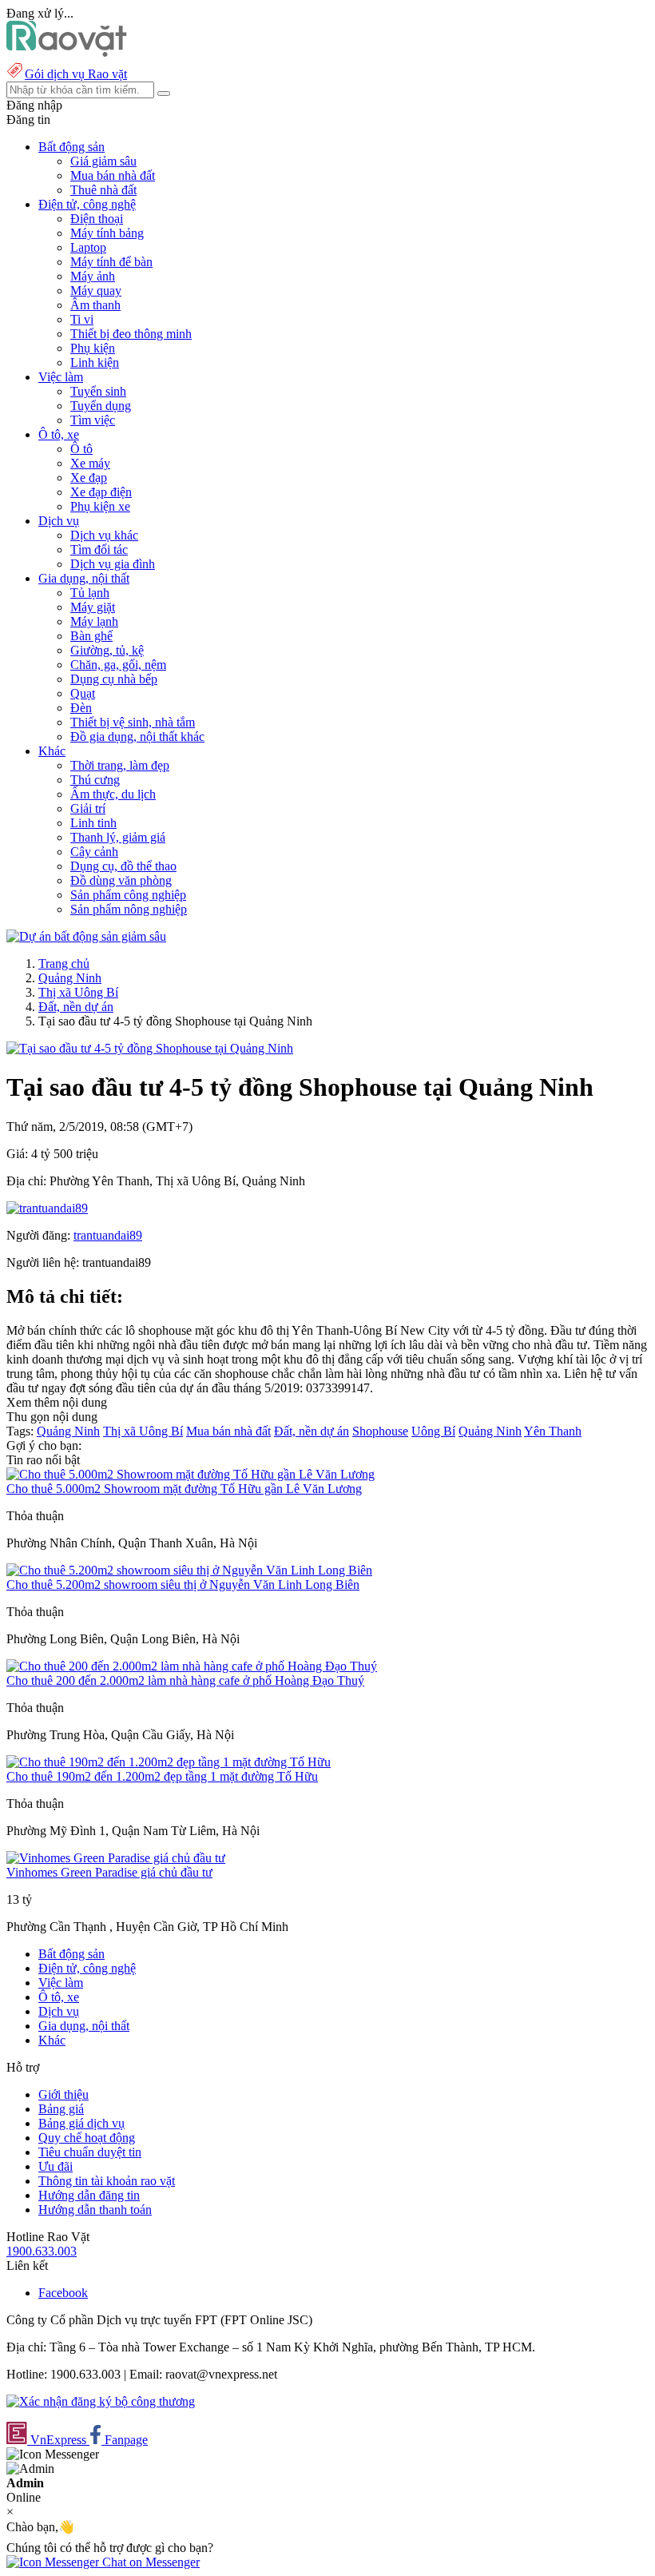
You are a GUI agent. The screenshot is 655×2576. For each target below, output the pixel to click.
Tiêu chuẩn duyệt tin (90, 2152)
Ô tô (81, 449)
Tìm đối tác (99, 549)
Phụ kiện (93, 348)
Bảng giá (61, 2109)
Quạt (83, 693)
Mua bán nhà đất (113, 175)
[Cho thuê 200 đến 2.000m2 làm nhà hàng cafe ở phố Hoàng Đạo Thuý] (192, 1666)
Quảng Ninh (70, 978)
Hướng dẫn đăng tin (89, 2195)
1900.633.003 (42, 2251)
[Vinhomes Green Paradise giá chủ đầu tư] (116, 1858)
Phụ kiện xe (100, 506)
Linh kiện (95, 362)
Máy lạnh (94, 621)
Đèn (81, 708)
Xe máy (90, 463)
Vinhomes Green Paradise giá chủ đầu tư (109, 1872)
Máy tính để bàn (111, 262)
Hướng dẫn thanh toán (95, 2210)
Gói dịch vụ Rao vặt (76, 74)
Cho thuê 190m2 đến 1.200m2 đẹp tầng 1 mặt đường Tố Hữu (162, 1776)
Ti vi (82, 319)
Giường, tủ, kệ (107, 650)
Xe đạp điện (101, 492)
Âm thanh (95, 305)
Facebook (63, 2293)
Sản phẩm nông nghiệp (129, 909)
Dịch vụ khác (104, 535)
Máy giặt (93, 607)
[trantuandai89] (47, 1208)
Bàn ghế (91, 636)
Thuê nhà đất (103, 190)
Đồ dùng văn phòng (121, 880)
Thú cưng (95, 780)
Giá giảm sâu (103, 161)
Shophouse (380, 1431)
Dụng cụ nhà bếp (114, 679)
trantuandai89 (108, 1235)
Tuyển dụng (101, 406)
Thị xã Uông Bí (78, 992)
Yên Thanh (553, 1431)
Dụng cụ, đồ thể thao (123, 866)
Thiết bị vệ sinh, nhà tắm (133, 722)
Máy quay (96, 291)
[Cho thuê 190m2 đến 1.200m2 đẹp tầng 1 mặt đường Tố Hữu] (169, 1762)
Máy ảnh (93, 276)
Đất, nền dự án (76, 1007)
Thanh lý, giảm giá (118, 837)
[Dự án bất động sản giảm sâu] (86, 936)
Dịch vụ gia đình (113, 564)
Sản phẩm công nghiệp (128, 895)
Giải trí (88, 808)
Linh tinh (93, 823)
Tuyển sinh (98, 391)
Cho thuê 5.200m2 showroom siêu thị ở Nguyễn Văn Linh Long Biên (183, 1585)
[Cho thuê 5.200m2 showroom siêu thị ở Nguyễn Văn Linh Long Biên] (189, 1570)
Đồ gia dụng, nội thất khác (137, 737)
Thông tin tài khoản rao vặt (107, 2181)
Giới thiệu (64, 2094)
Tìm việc (93, 420)
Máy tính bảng (107, 233)
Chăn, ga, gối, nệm (118, 665)
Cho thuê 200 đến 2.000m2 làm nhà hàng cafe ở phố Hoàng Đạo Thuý (185, 1680)
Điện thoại (97, 219)
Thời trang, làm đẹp (120, 765)
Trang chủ (64, 964)
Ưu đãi (56, 2166)
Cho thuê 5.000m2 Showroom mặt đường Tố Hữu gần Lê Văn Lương (184, 1489)
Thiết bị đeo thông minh (131, 334)
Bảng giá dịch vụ (81, 2123)
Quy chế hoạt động (87, 2138)
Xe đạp (89, 478)
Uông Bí (433, 1431)
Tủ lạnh (90, 593)
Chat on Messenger (149, 2562)
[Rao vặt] (67, 52)
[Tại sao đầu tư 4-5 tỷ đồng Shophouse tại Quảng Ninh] (150, 1048)
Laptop (88, 247)
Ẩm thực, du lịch (113, 794)
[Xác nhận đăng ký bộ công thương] (101, 2401)
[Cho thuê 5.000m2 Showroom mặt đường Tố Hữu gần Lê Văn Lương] (191, 1474)
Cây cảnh (94, 852)
